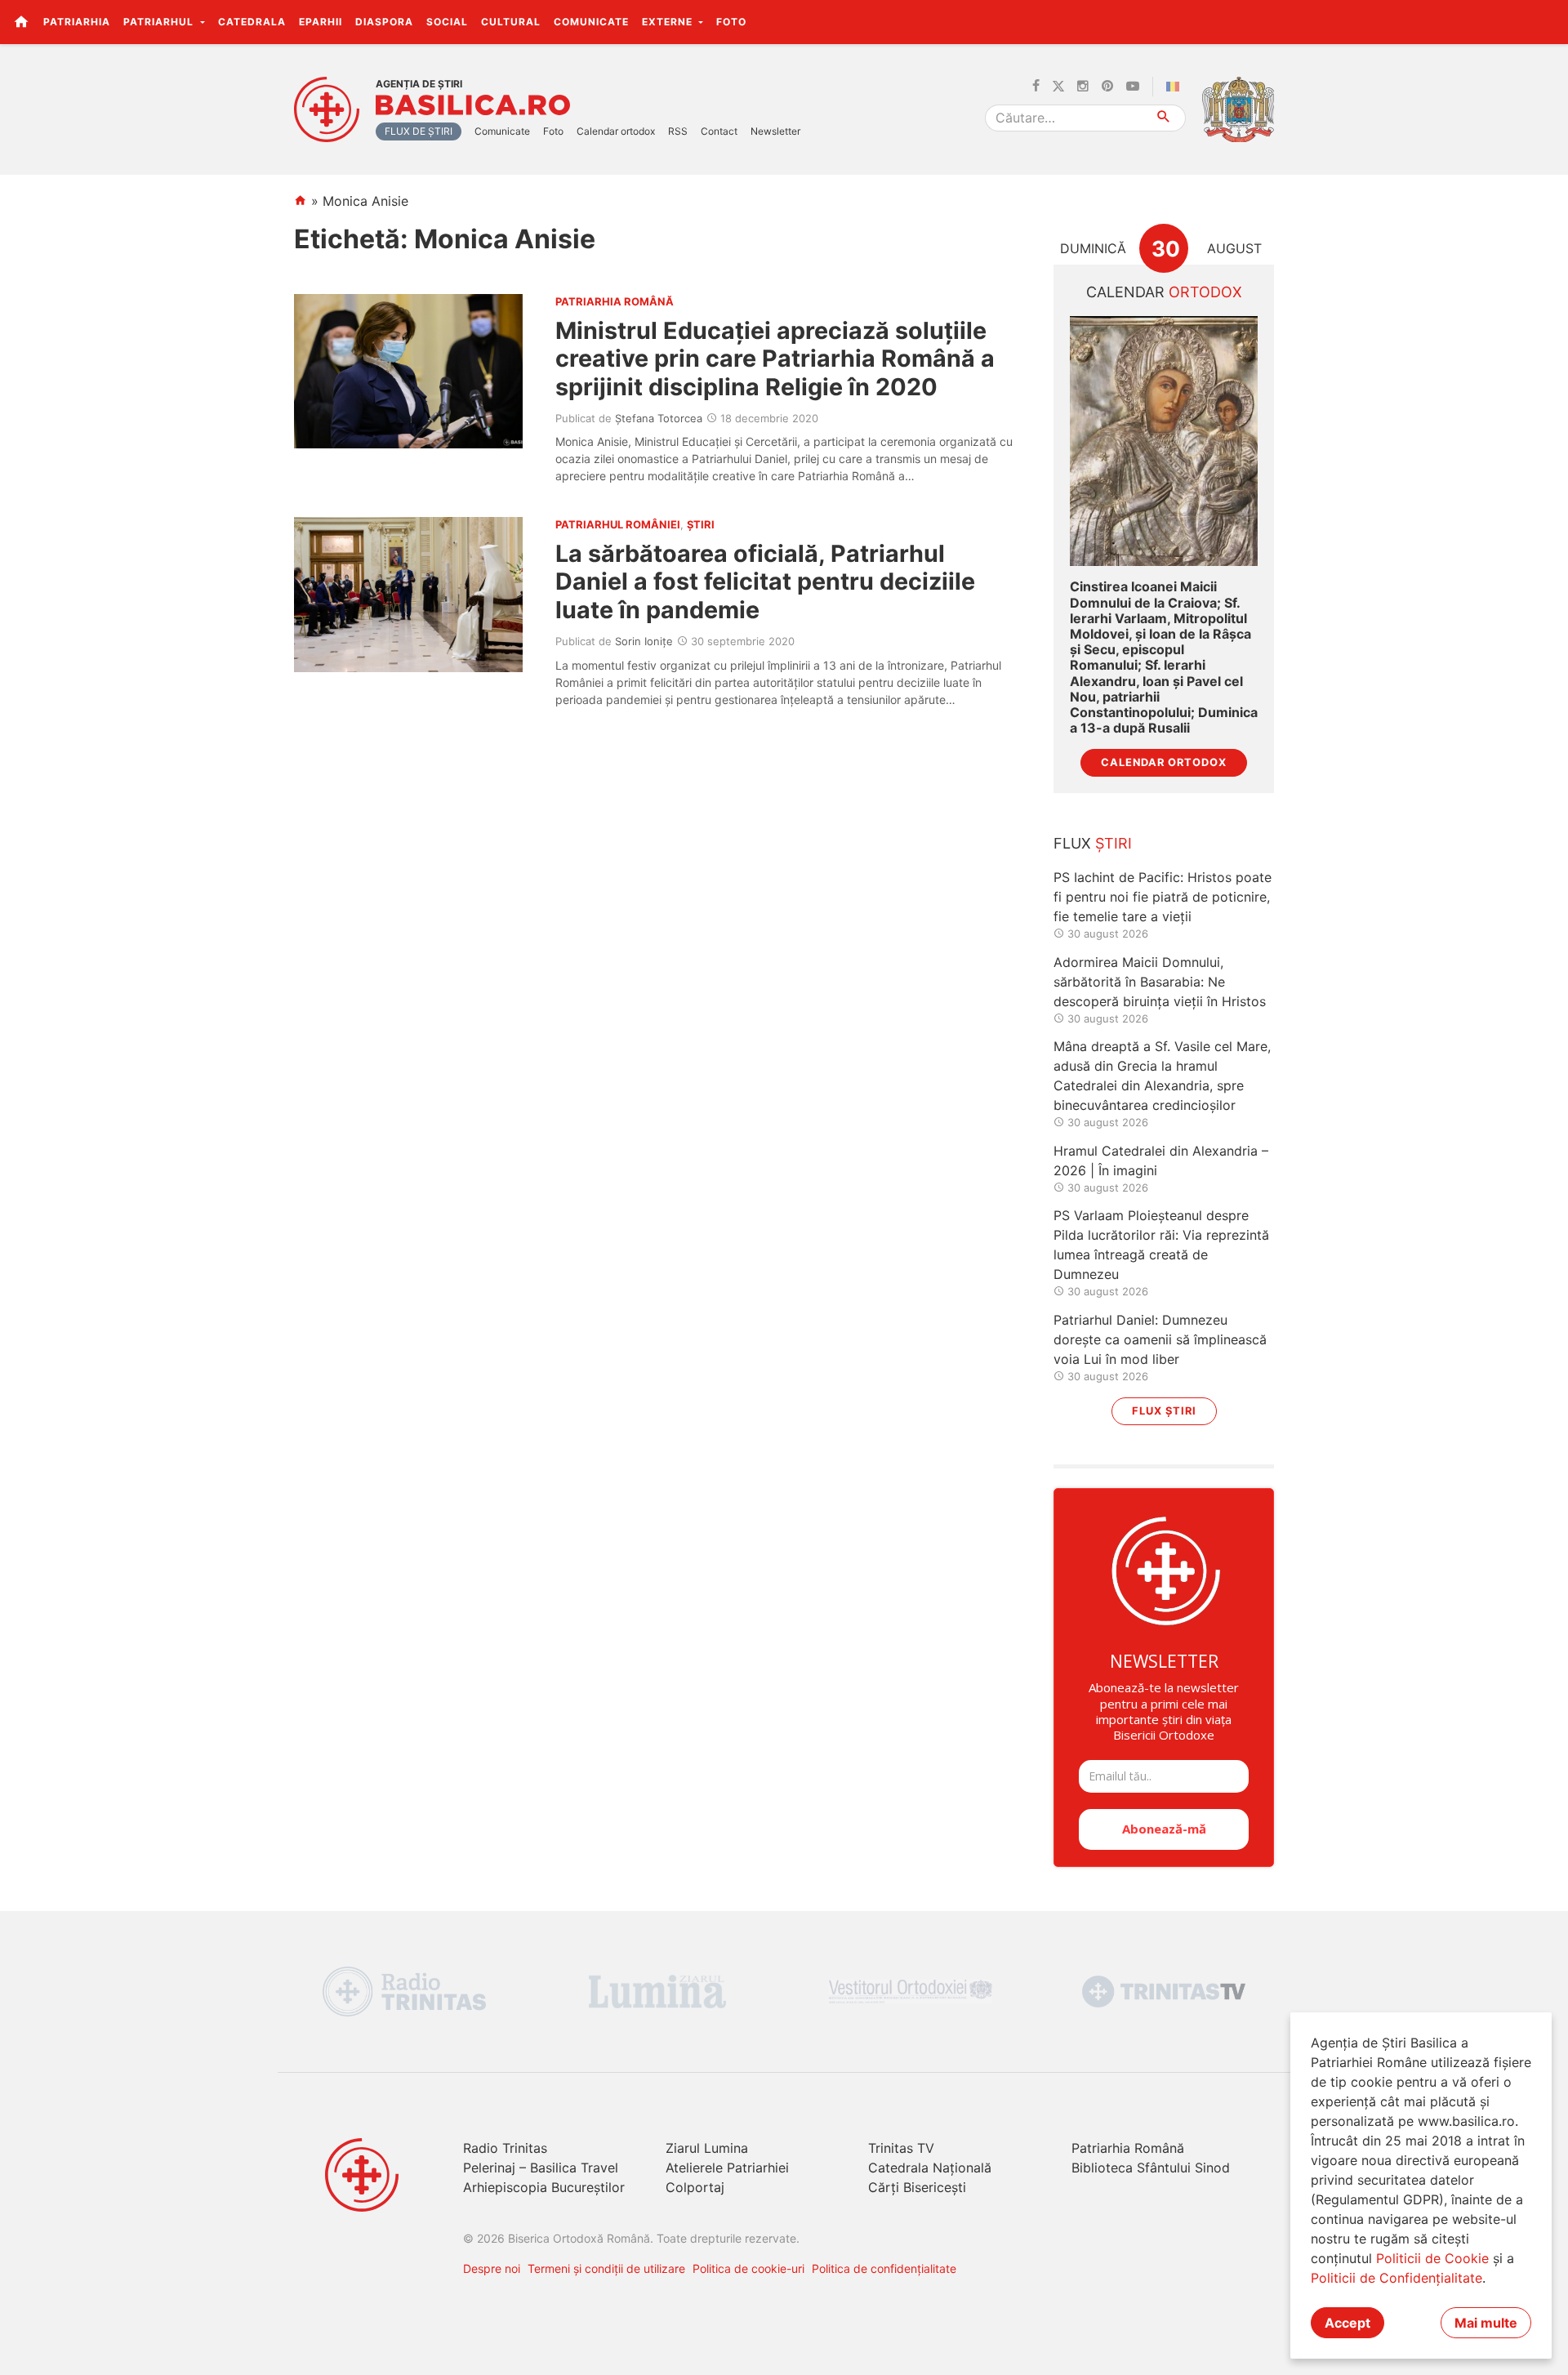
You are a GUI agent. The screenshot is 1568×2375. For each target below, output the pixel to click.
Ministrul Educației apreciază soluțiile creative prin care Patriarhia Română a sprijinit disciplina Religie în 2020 (775, 359)
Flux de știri (419, 131)
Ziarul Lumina (707, 2148)
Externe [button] (669, 22)
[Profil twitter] (1058, 87)
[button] (1546, 21)
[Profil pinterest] (1107, 87)
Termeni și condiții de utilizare (606, 2268)
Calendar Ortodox (1164, 762)
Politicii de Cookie (1432, 2258)
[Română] (1176, 87)
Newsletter (775, 131)
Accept (1347, 2323)
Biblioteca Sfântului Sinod (1151, 2168)
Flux (1093, 843)
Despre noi (492, 2268)
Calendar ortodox (616, 131)
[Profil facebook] (1036, 87)
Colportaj (695, 2187)
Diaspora (384, 22)
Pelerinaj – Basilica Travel (541, 2168)
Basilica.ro (473, 105)
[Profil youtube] (1133, 87)
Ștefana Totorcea (659, 418)
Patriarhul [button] (160, 22)
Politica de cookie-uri (748, 2268)
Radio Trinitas (505, 2148)
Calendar (1164, 292)
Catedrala (252, 22)
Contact (719, 131)
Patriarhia (77, 22)
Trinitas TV (901, 2148)
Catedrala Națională (930, 2168)
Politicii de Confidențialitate (1396, 2278)
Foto (731, 22)
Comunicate (591, 22)
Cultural (511, 22)
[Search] (1164, 118)
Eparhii (321, 22)
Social (447, 22)
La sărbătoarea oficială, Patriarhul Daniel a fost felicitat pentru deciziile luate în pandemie (765, 581)
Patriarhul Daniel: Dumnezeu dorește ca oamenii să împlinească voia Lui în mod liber (1160, 1339)
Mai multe (1486, 2323)
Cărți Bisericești (917, 2187)
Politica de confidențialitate (884, 2268)
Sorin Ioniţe (644, 641)
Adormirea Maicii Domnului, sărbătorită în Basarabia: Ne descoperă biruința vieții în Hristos (1160, 982)
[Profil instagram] (1083, 87)
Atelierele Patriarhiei (727, 2168)
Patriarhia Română (1128, 2148)
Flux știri (1164, 1411)
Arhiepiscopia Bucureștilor (544, 2187)
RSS (678, 131)
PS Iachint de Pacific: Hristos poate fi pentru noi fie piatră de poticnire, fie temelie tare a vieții (1163, 897)
